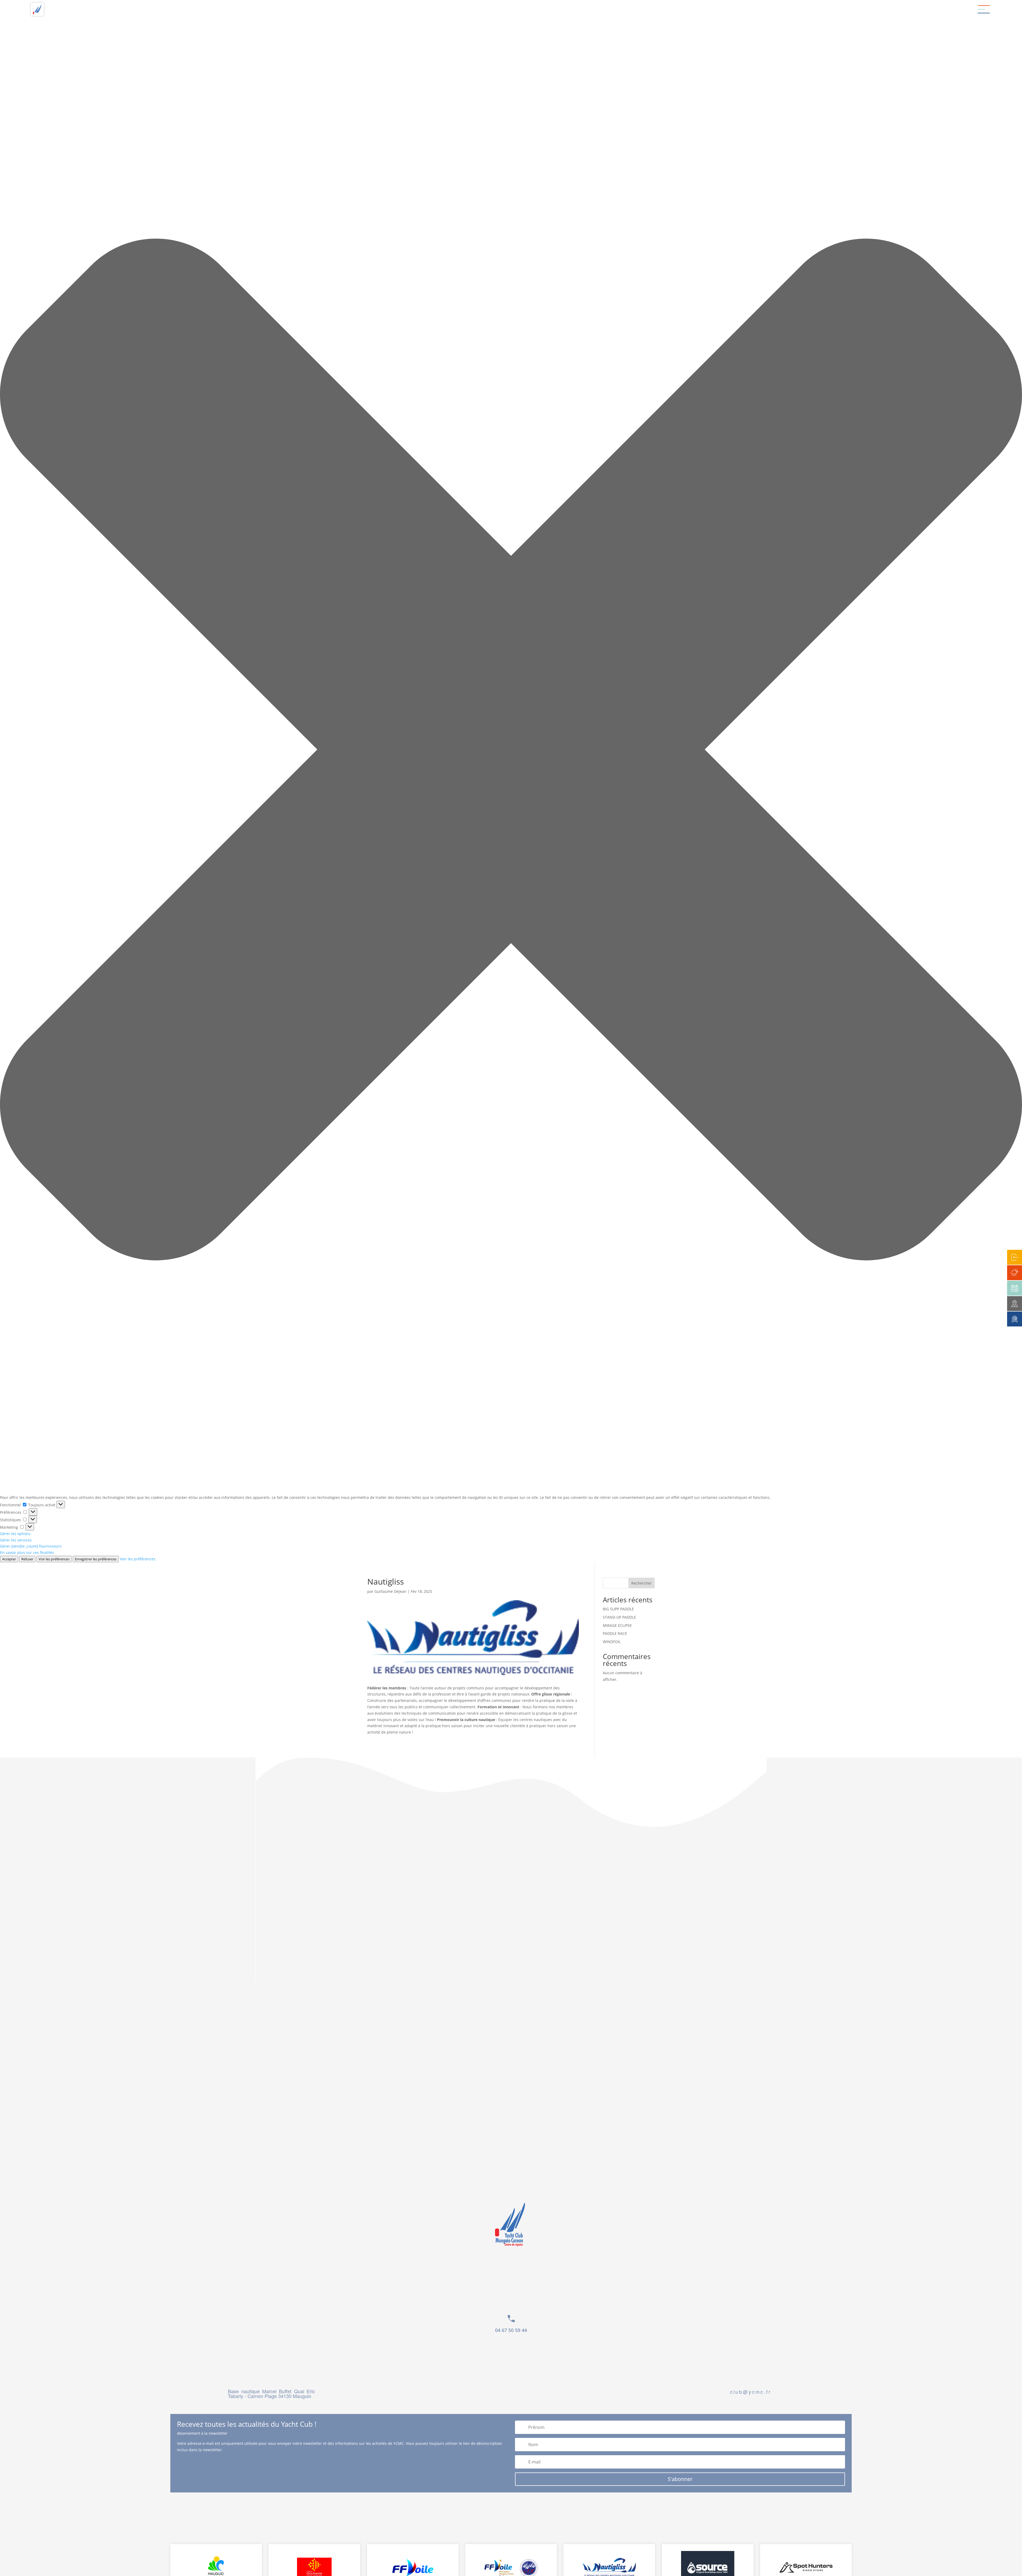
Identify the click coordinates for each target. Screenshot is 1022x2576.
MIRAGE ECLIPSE (617, 1625)
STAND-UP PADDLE (619, 1617)
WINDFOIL (612, 1642)
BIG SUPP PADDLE (618, 1609)
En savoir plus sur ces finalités (27, 1552)
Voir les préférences (54, 1559)
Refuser (27, 1559)
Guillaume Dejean (390, 1591)
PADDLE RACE (615, 1633)
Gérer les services (16, 1540)
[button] (511, 750)
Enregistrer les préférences (96, 1559)
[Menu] (984, 9)
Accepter (9, 1559)
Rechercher (642, 1583)
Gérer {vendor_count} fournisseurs (31, 1546)
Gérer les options (15, 1534)
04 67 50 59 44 (511, 2330)
